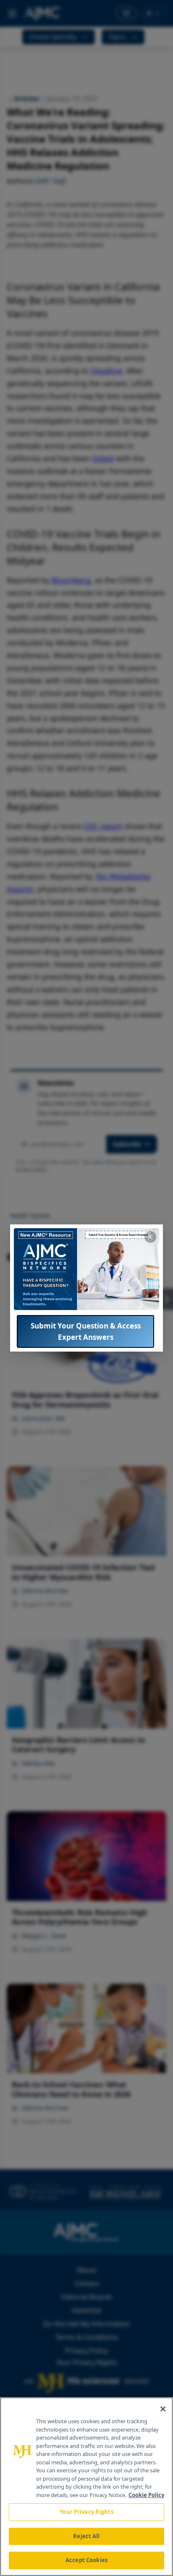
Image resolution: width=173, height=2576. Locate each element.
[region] (86, 2487)
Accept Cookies (86, 2560)
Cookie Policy (146, 2495)
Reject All (86, 2536)
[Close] (163, 2409)
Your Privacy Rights (86, 2512)
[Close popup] (150, 1237)
